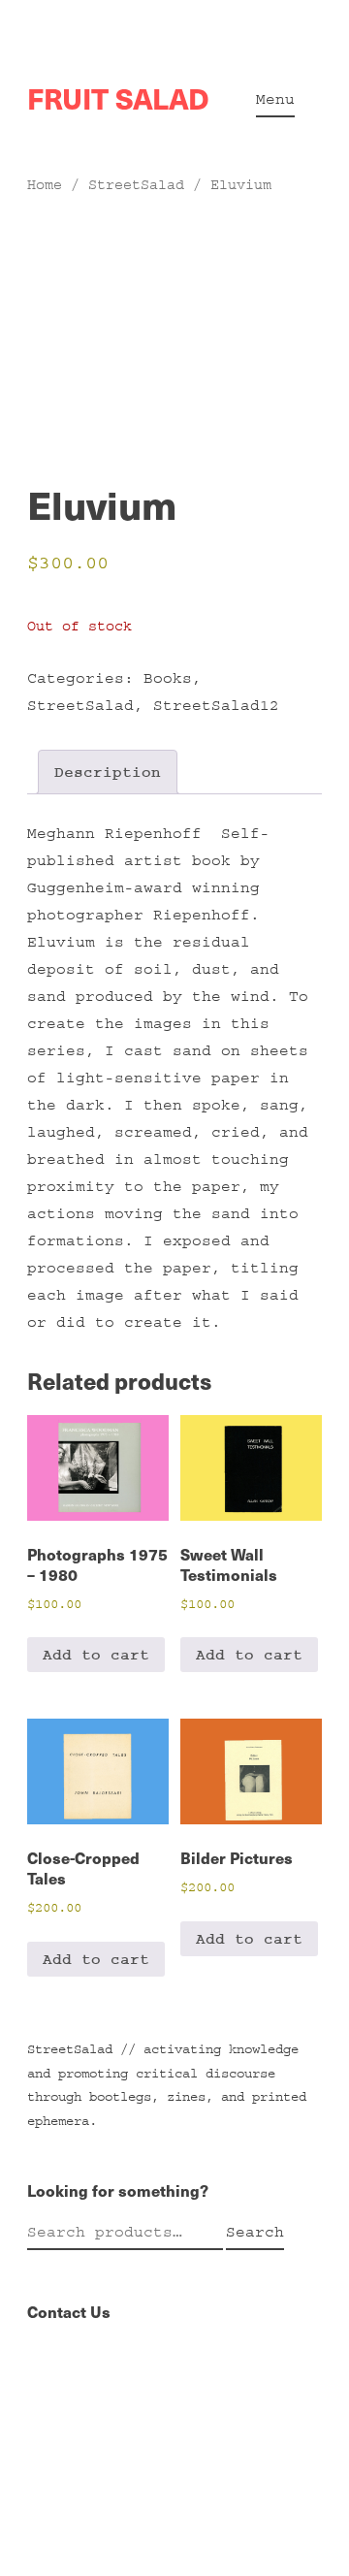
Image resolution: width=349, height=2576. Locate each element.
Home (45, 185)
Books (168, 678)
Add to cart (96, 1655)
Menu (275, 99)
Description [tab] (108, 772)
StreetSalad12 (216, 705)
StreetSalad (136, 185)
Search (255, 2232)
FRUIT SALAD (118, 98)
